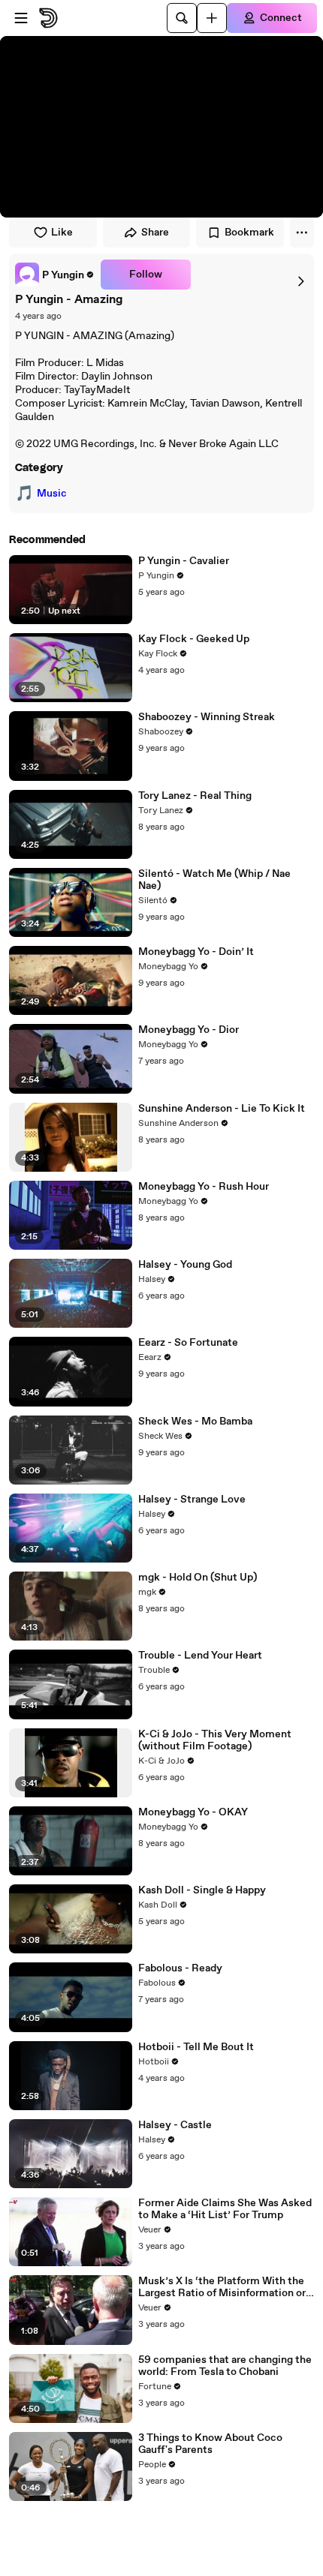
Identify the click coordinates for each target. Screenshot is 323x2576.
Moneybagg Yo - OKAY (193, 1812)
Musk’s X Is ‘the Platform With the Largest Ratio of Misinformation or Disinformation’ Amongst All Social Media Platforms (224, 2287)
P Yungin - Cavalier (184, 561)
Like (62, 233)
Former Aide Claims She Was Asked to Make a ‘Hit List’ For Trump (225, 2209)
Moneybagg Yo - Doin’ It (196, 952)
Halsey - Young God (185, 1265)
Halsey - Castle (175, 2125)
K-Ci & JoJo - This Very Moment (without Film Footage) (215, 1740)
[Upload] (212, 18)
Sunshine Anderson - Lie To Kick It (222, 1109)
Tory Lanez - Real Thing (195, 796)
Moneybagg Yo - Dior (189, 1030)
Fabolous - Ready (180, 1968)
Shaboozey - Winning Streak (207, 717)
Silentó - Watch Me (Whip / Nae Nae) (214, 880)
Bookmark (249, 233)
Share (155, 233)
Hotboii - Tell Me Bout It (196, 2047)
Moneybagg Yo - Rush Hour (204, 1187)
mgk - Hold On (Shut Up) (198, 1578)
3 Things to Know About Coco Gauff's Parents (210, 2444)
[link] (55, 275)
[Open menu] (21, 18)
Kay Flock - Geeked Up (194, 639)
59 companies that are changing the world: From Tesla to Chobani (225, 2366)
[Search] (182, 18)
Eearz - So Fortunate (188, 1343)
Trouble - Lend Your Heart (200, 1656)
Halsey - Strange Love (192, 1500)
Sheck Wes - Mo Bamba (195, 1422)
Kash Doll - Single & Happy (202, 1890)
